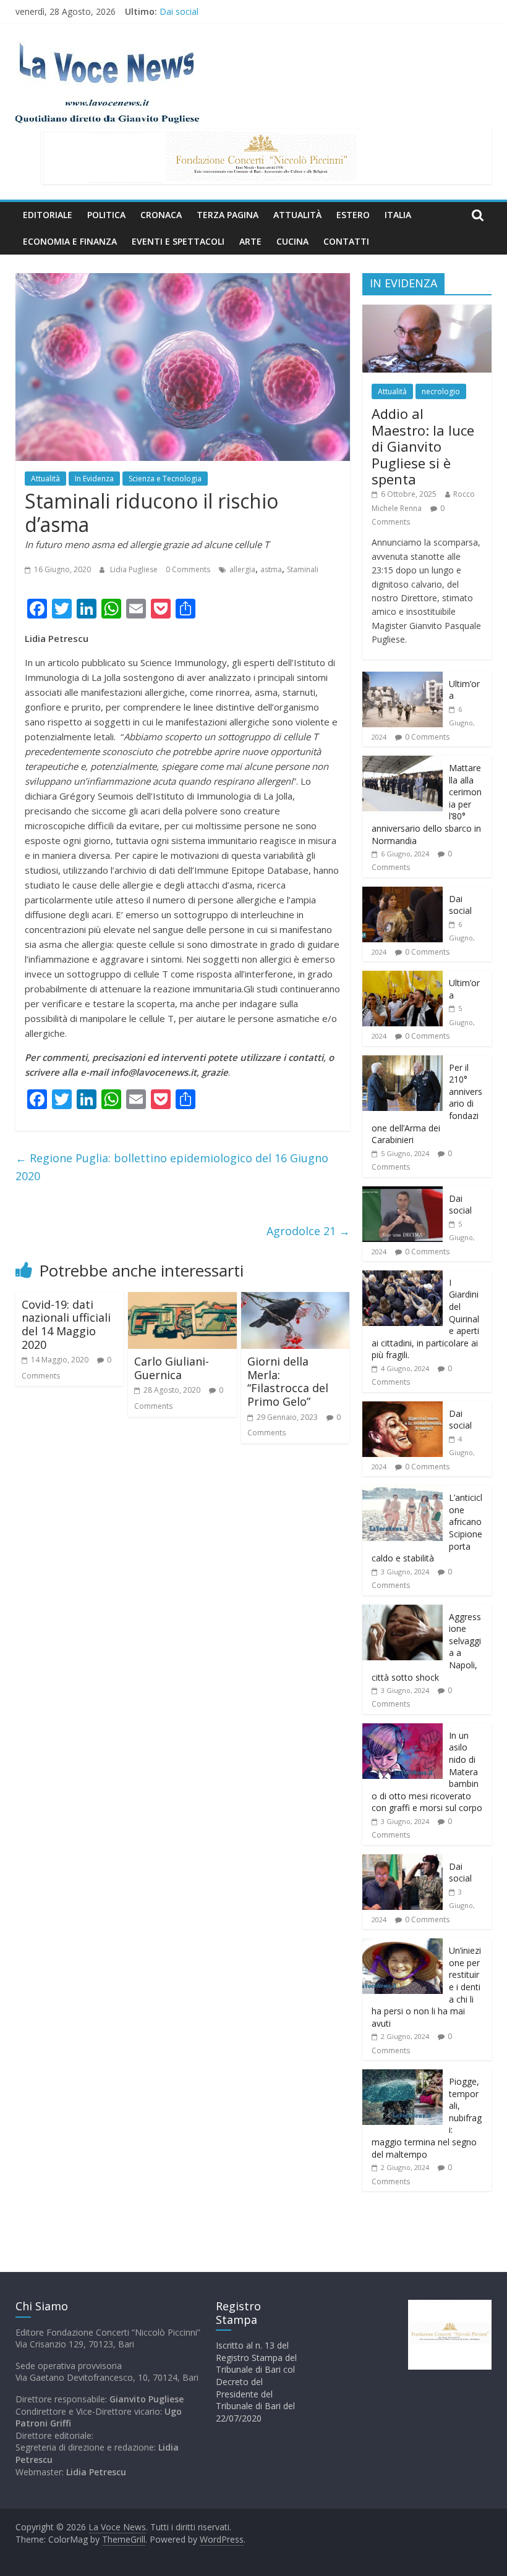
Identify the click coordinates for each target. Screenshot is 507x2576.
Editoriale (48, 215)
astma (271, 569)
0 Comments (188, 569)
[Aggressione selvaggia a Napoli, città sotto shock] (403, 1611)
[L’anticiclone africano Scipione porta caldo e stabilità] (403, 1492)
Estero (353, 215)
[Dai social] (403, 893)
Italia (398, 215)
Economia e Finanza (70, 241)
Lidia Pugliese (135, 569)
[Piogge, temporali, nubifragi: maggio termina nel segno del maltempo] (403, 2076)
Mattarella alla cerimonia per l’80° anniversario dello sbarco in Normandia (306, 11)
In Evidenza (94, 479)
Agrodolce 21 (308, 1231)
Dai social (460, 905)
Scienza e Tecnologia (165, 479)
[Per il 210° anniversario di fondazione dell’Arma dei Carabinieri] (403, 1062)
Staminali (303, 569)
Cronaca (161, 215)
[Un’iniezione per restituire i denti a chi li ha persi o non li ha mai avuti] (403, 1945)
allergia (242, 569)
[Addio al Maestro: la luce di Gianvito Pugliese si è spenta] (427, 311)
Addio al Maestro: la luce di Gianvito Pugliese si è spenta (423, 446)
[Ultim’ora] (403, 678)
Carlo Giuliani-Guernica (172, 1368)
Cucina (292, 241)
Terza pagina (228, 215)
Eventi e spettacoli (178, 241)
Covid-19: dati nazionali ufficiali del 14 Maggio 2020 (66, 1324)
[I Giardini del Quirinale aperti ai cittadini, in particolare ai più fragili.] (403, 1277)
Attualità (297, 215)
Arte (250, 241)
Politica (106, 215)
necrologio (441, 391)
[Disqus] (183, 1629)
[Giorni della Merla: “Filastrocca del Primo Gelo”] (296, 1299)
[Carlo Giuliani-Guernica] (182, 1299)
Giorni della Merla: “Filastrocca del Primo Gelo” (288, 1381)
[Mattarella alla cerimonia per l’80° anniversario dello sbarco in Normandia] (403, 762)
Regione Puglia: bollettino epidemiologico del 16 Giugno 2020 (172, 1167)
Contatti (346, 241)
